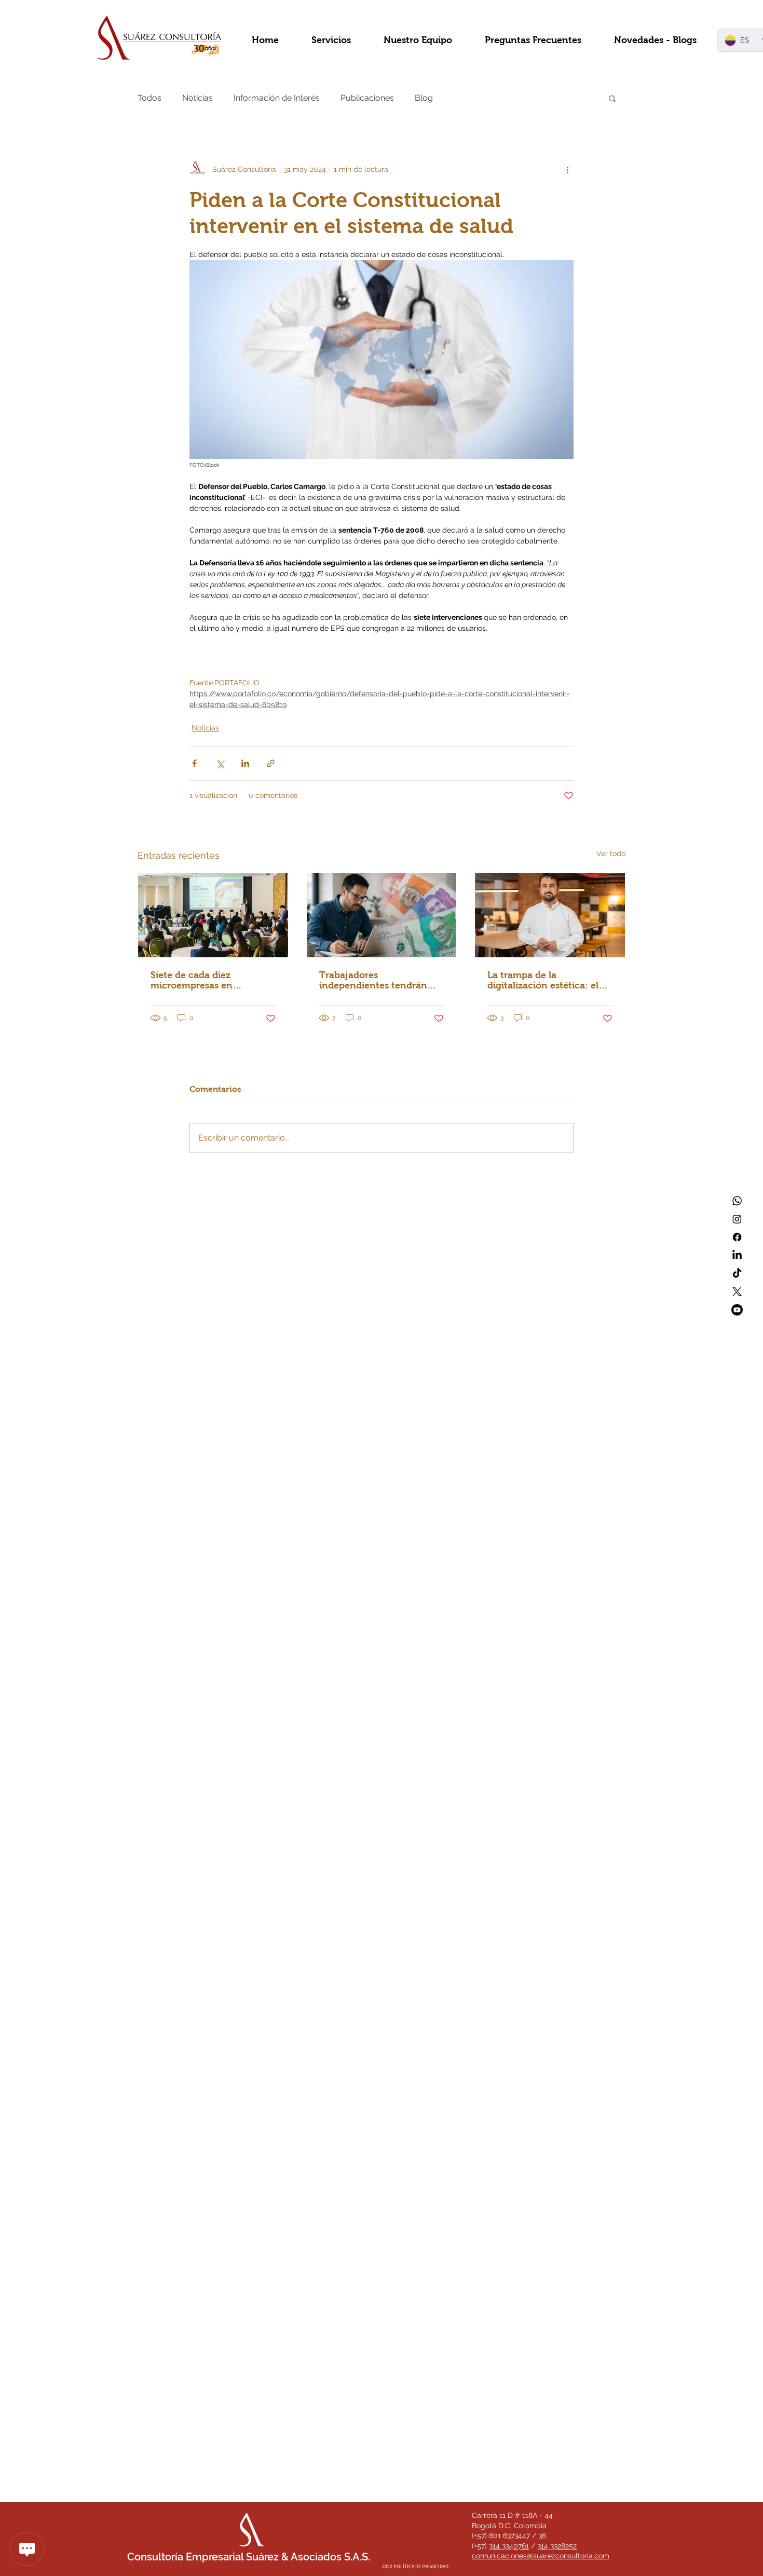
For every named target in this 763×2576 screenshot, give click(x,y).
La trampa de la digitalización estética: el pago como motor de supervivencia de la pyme (544, 980)
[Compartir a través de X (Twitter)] (220, 763)
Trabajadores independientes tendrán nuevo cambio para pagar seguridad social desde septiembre (376, 980)
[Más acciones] (567, 169)
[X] (737, 1292)
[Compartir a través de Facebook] (194, 763)
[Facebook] (737, 1237)
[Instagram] (737, 1219)
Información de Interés (277, 98)
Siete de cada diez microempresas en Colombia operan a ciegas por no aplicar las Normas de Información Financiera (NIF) (210, 980)
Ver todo (611, 853)
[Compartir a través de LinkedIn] (245, 763)
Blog (424, 98)
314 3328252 (557, 2546)
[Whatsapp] (737, 1201)
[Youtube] (737, 1310)
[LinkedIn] (737, 1255)
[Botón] (388, 2486)
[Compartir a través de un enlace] (271, 763)
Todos (149, 98)
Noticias (197, 98)
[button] (612, 98)
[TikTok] (737, 1273)
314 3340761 (509, 2546)
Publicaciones (367, 98)
